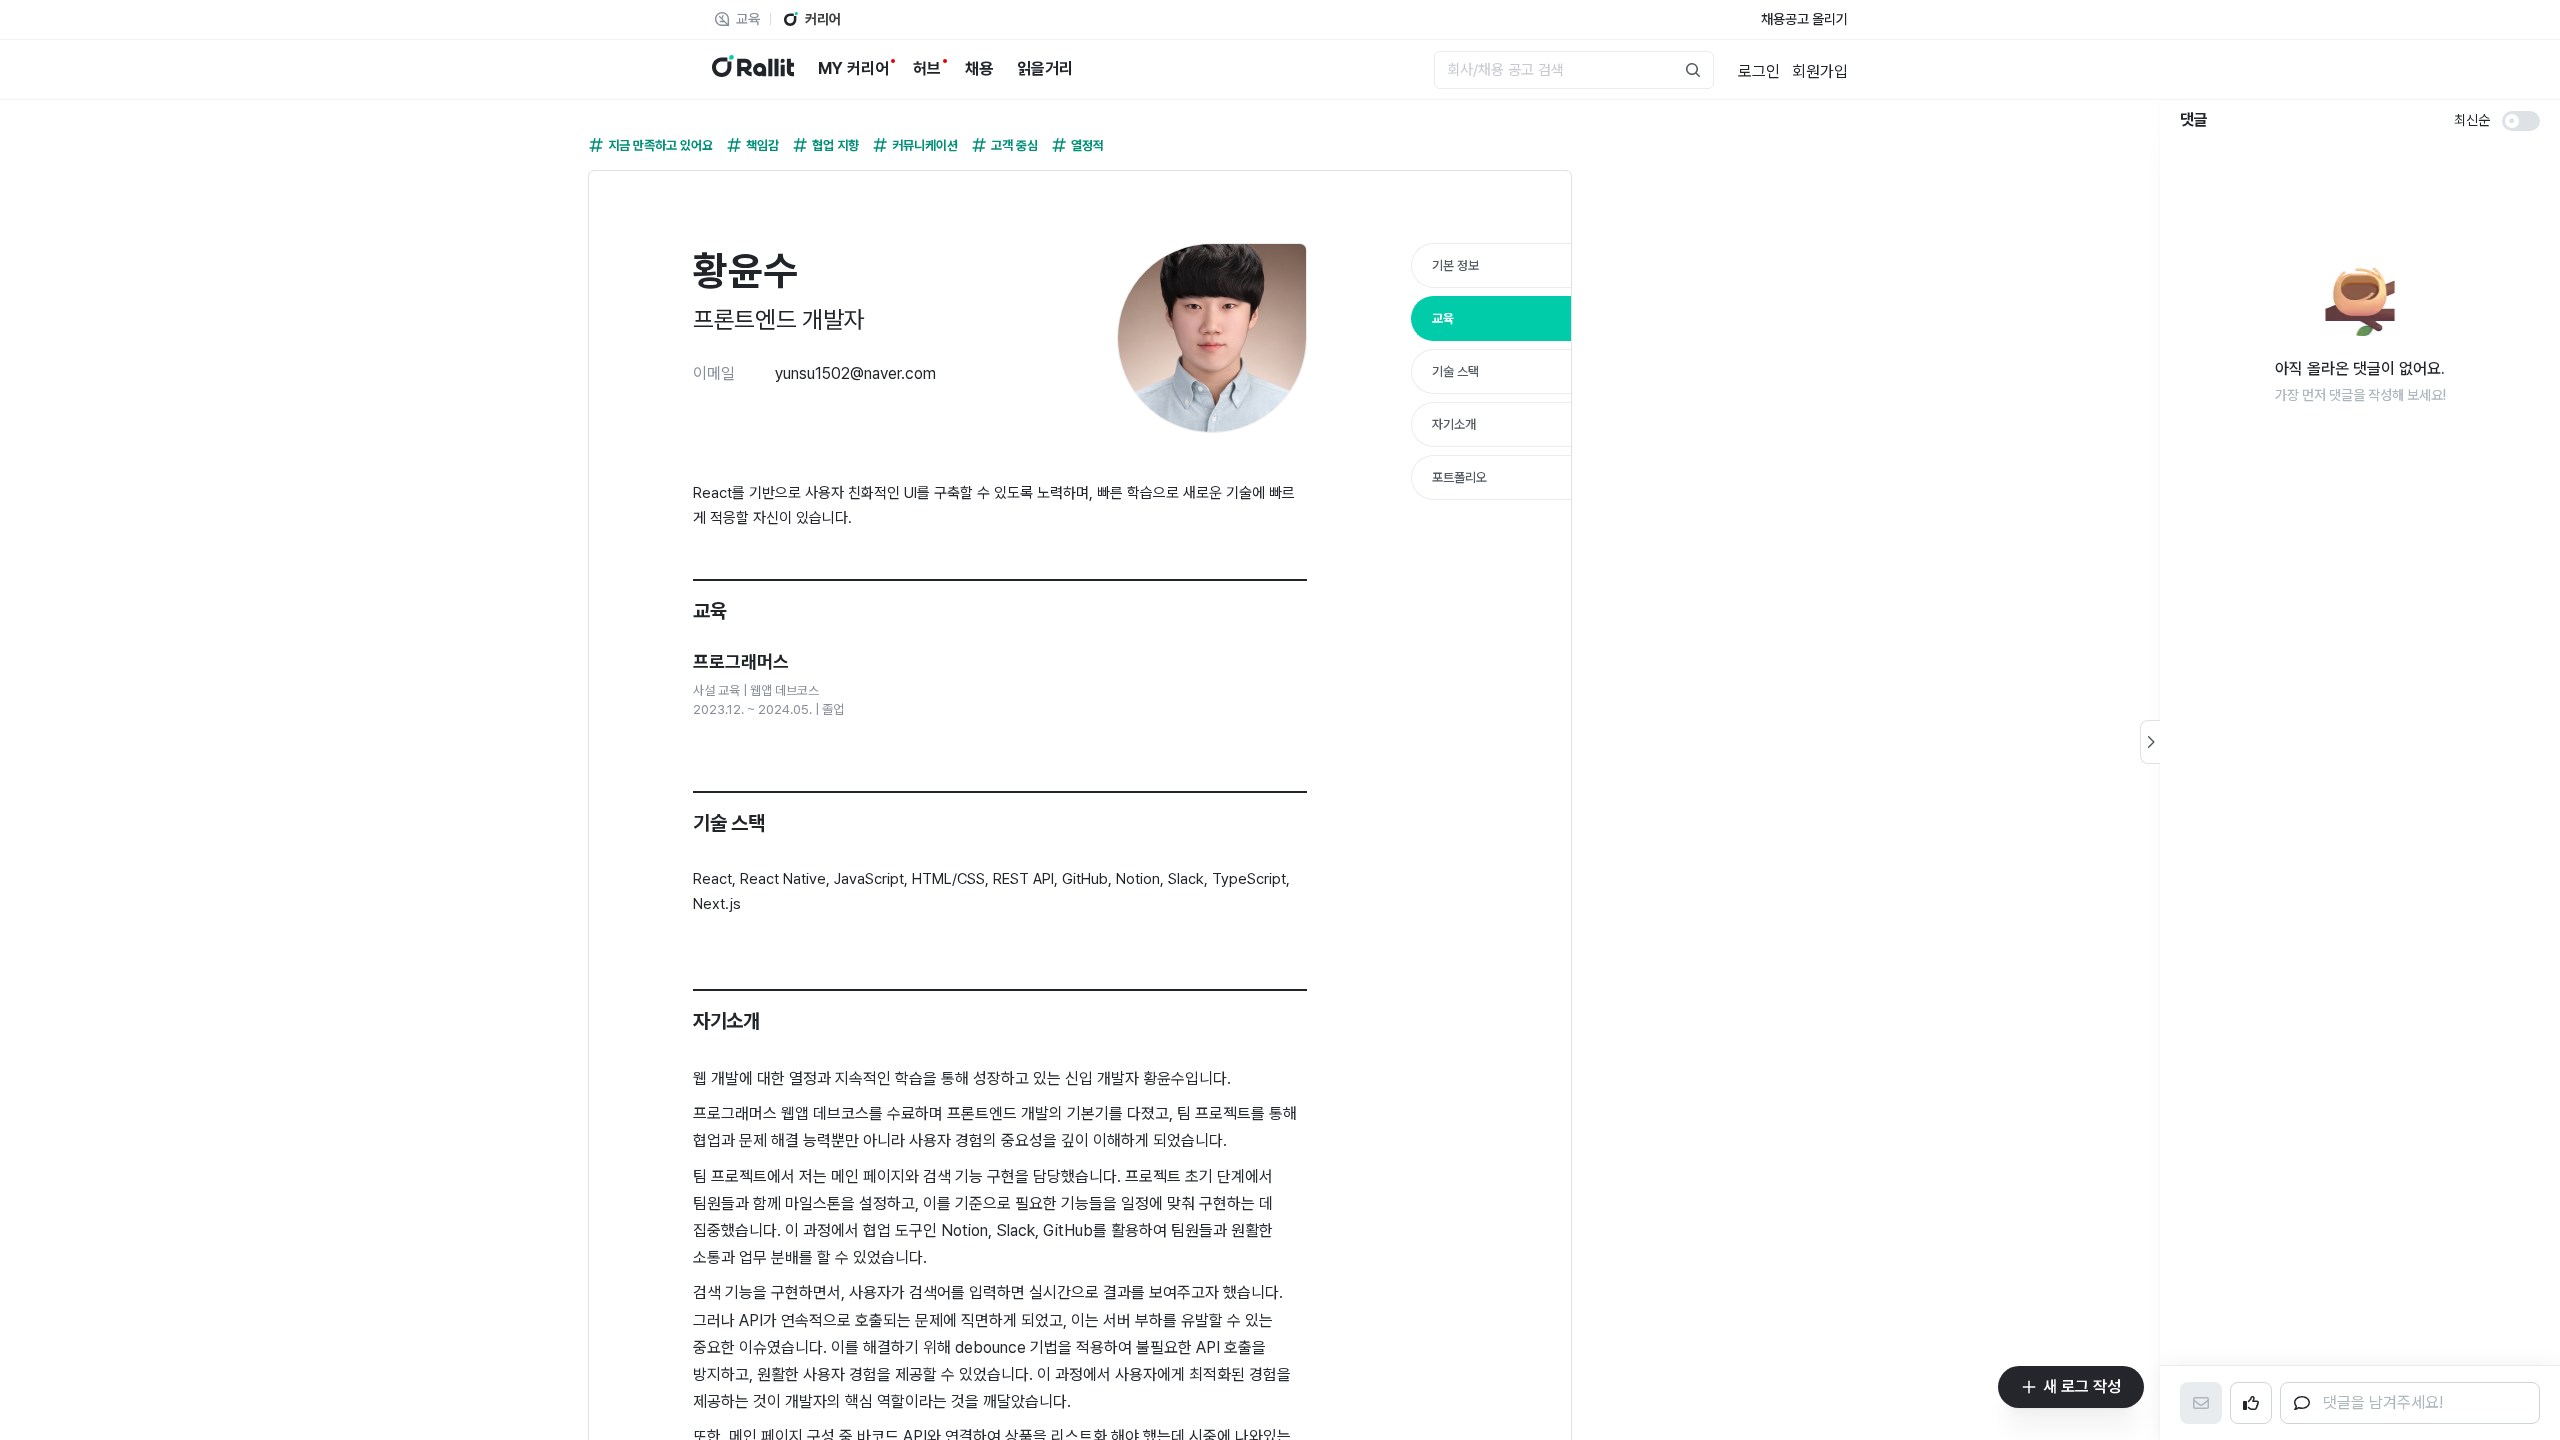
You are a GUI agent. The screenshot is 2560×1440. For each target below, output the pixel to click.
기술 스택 (1455, 371)
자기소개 (1454, 424)
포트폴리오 (1459, 477)
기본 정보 (1455, 265)
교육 (1443, 318)
